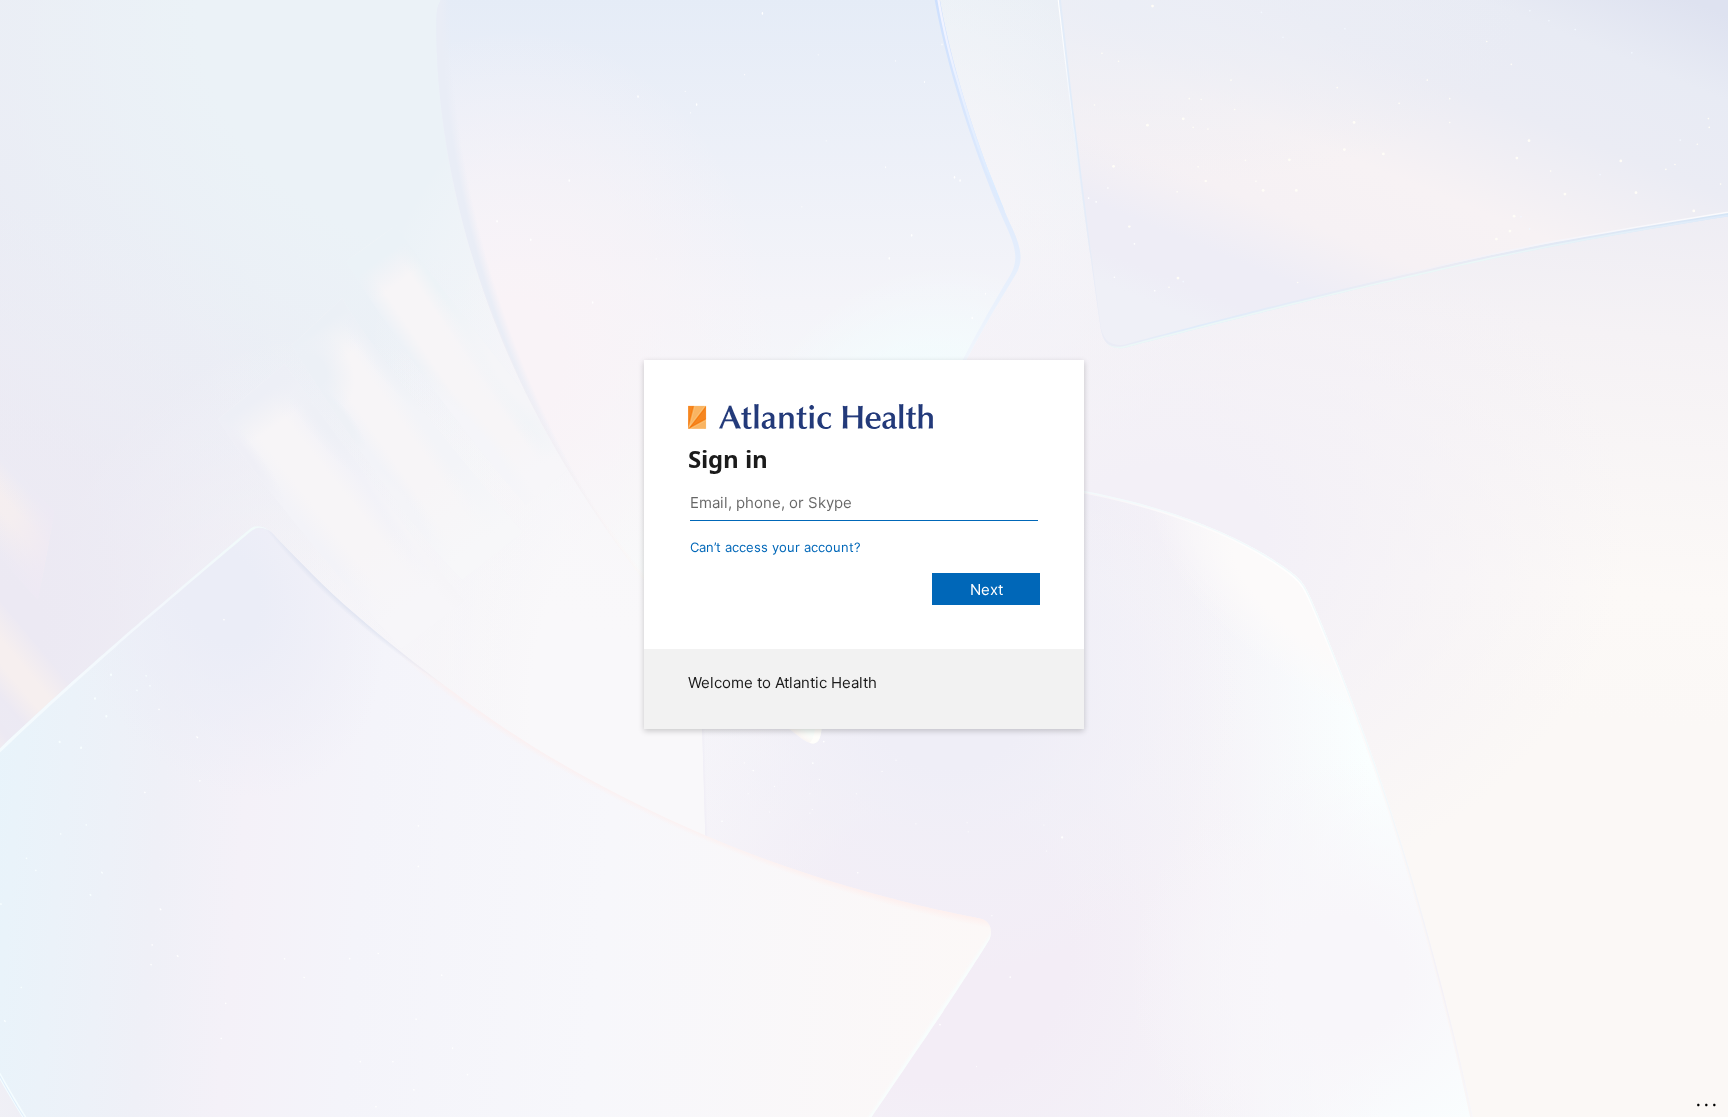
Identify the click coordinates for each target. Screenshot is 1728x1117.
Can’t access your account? (775, 547)
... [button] (1708, 1100)
